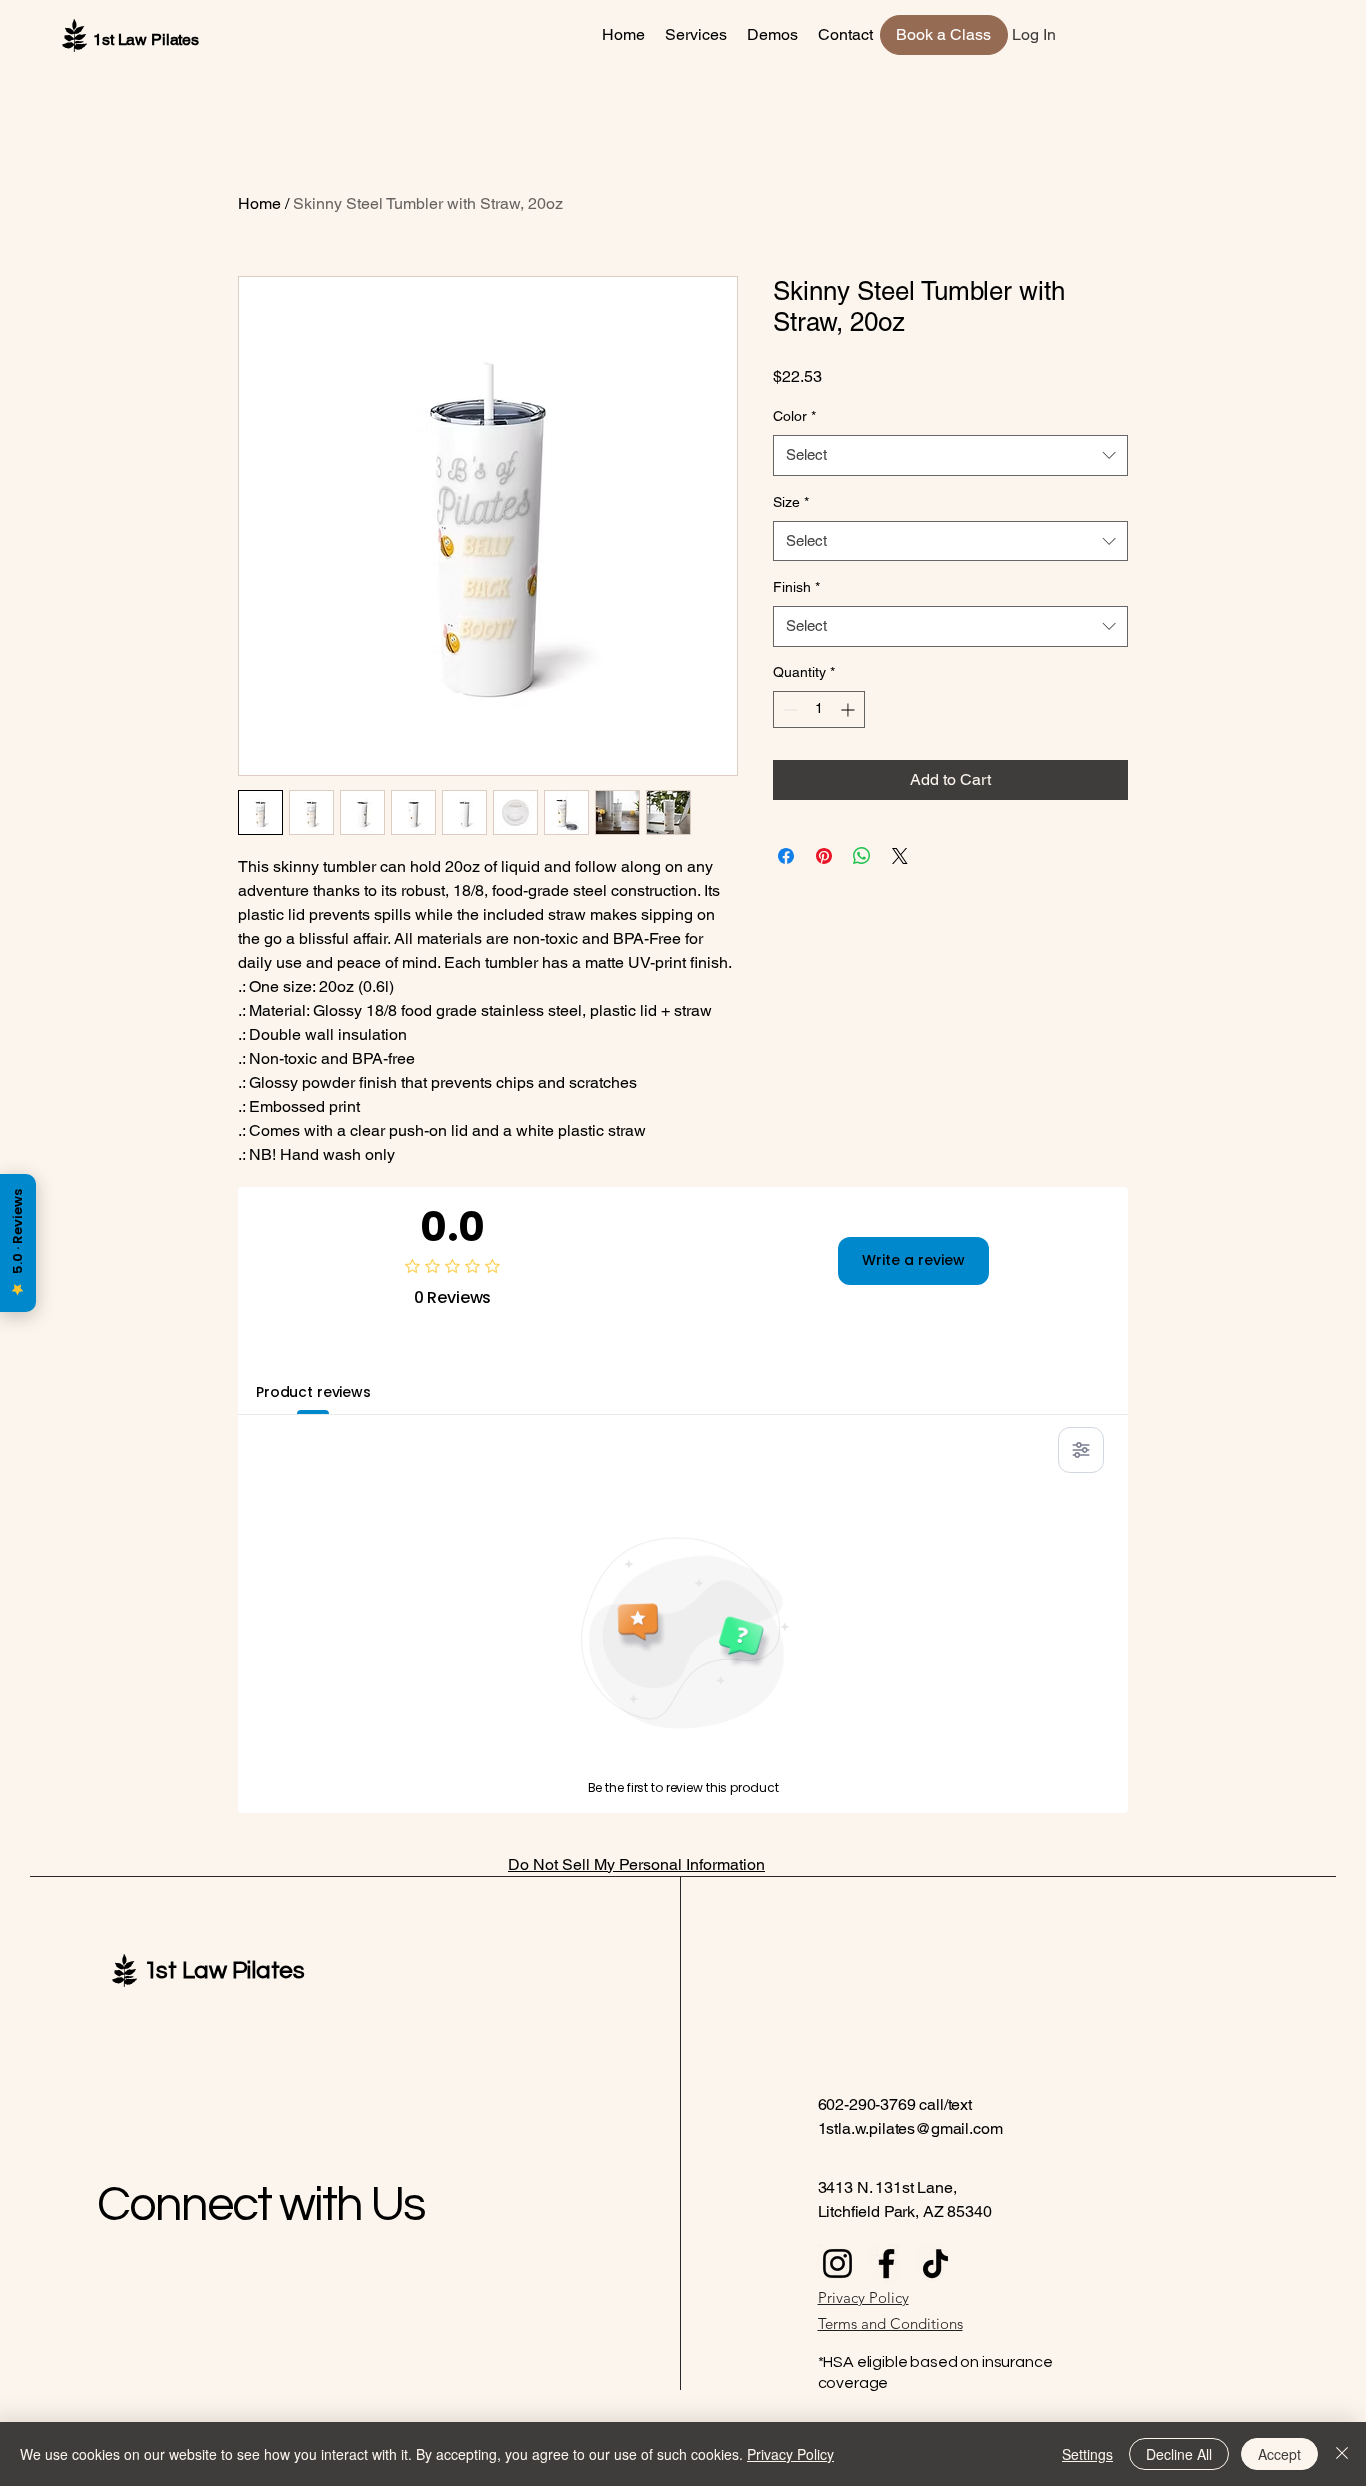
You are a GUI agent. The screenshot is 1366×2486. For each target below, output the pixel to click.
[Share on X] (900, 856)
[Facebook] (886, 2263)
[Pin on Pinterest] (824, 856)
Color (794, 416)
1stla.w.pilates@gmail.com (910, 2128)
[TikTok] (935, 2263)
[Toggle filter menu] (1081, 1450)
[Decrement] (788, 709)
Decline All (1179, 2454)
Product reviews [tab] (313, 1392)
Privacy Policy (790, 2454)
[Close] (1342, 2454)
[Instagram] (837, 2263)
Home (259, 203)
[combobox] (950, 455)
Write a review (913, 1260)
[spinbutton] (819, 709)
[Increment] (849, 709)
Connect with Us (261, 2205)
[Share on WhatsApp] (862, 856)
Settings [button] (1087, 2454)
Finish (796, 587)
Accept (1279, 2454)
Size (791, 502)
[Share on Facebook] (786, 856)
